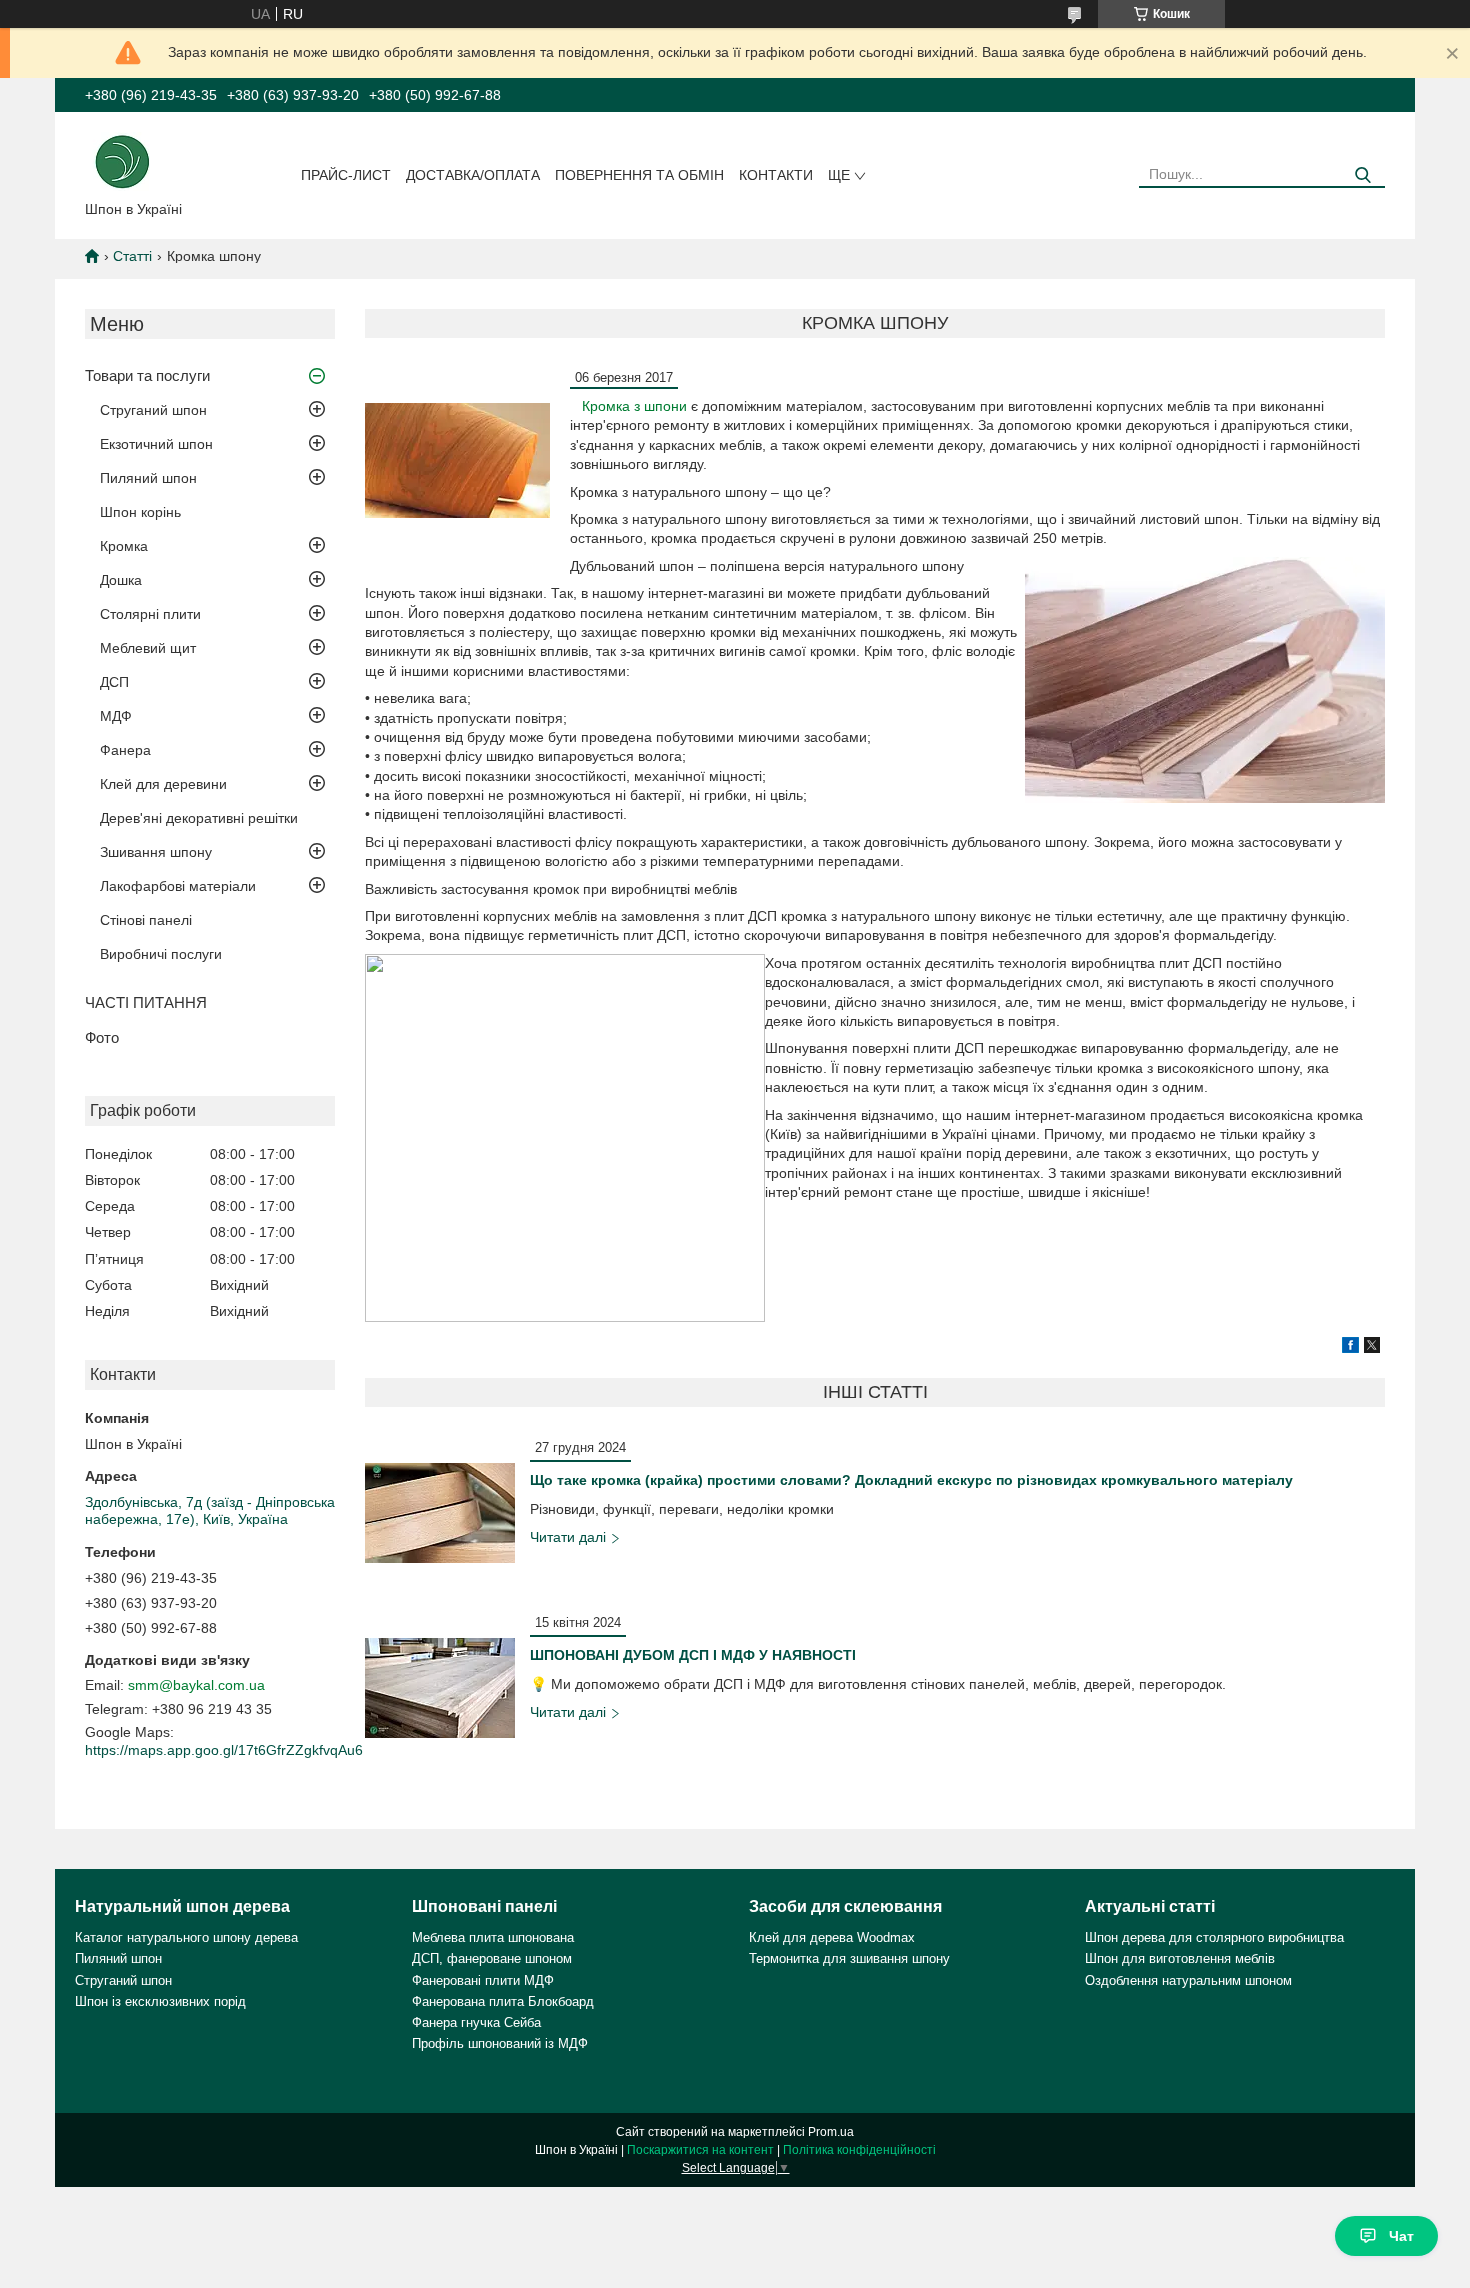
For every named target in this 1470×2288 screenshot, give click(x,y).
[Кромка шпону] (457, 460)
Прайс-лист (346, 175)
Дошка (121, 580)
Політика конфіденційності (859, 2150)
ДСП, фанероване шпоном (492, 1958)
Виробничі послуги (161, 954)
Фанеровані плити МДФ (483, 1980)
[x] (1372, 1348)
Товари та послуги (147, 375)
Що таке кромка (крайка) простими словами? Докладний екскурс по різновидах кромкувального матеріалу (911, 1480)
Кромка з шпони (634, 406)
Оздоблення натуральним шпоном (1188, 1980)
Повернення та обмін (639, 175)
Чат (1401, 2236)
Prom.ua (831, 2132)
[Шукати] (1362, 175)
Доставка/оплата (473, 175)
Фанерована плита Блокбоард (503, 2001)
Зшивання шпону (156, 852)
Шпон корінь (140, 512)
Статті (132, 256)
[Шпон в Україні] (122, 160)
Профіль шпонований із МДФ (500, 2043)
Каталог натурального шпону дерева (186, 1937)
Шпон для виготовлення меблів (1180, 1958)
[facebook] (1350, 1348)
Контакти (776, 175)
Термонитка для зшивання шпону (849, 1958)
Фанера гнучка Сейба (476, 2022)
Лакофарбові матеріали (178, 886)
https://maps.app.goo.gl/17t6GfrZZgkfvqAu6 (224, 1750)
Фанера (125, 750)
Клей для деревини (163, 784)
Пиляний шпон (148, 478)
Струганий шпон (153, 410)
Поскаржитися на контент (700, 2150)
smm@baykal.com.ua (196, 1685)
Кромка (124, 546)
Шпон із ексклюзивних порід (160, 2001)
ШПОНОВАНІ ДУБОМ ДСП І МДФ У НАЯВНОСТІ (693, 1655)
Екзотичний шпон (156, 444)
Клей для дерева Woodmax (832, 1937)
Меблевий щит (148, 648)
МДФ (116, 716)
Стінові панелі (146, 920)
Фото (102, 1037)
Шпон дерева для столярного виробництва (1214, 1937)
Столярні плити (150, 614)
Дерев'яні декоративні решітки (199, 818)
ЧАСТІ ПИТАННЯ (146, 1002)
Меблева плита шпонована (493, 1937)
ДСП (114, 682)
